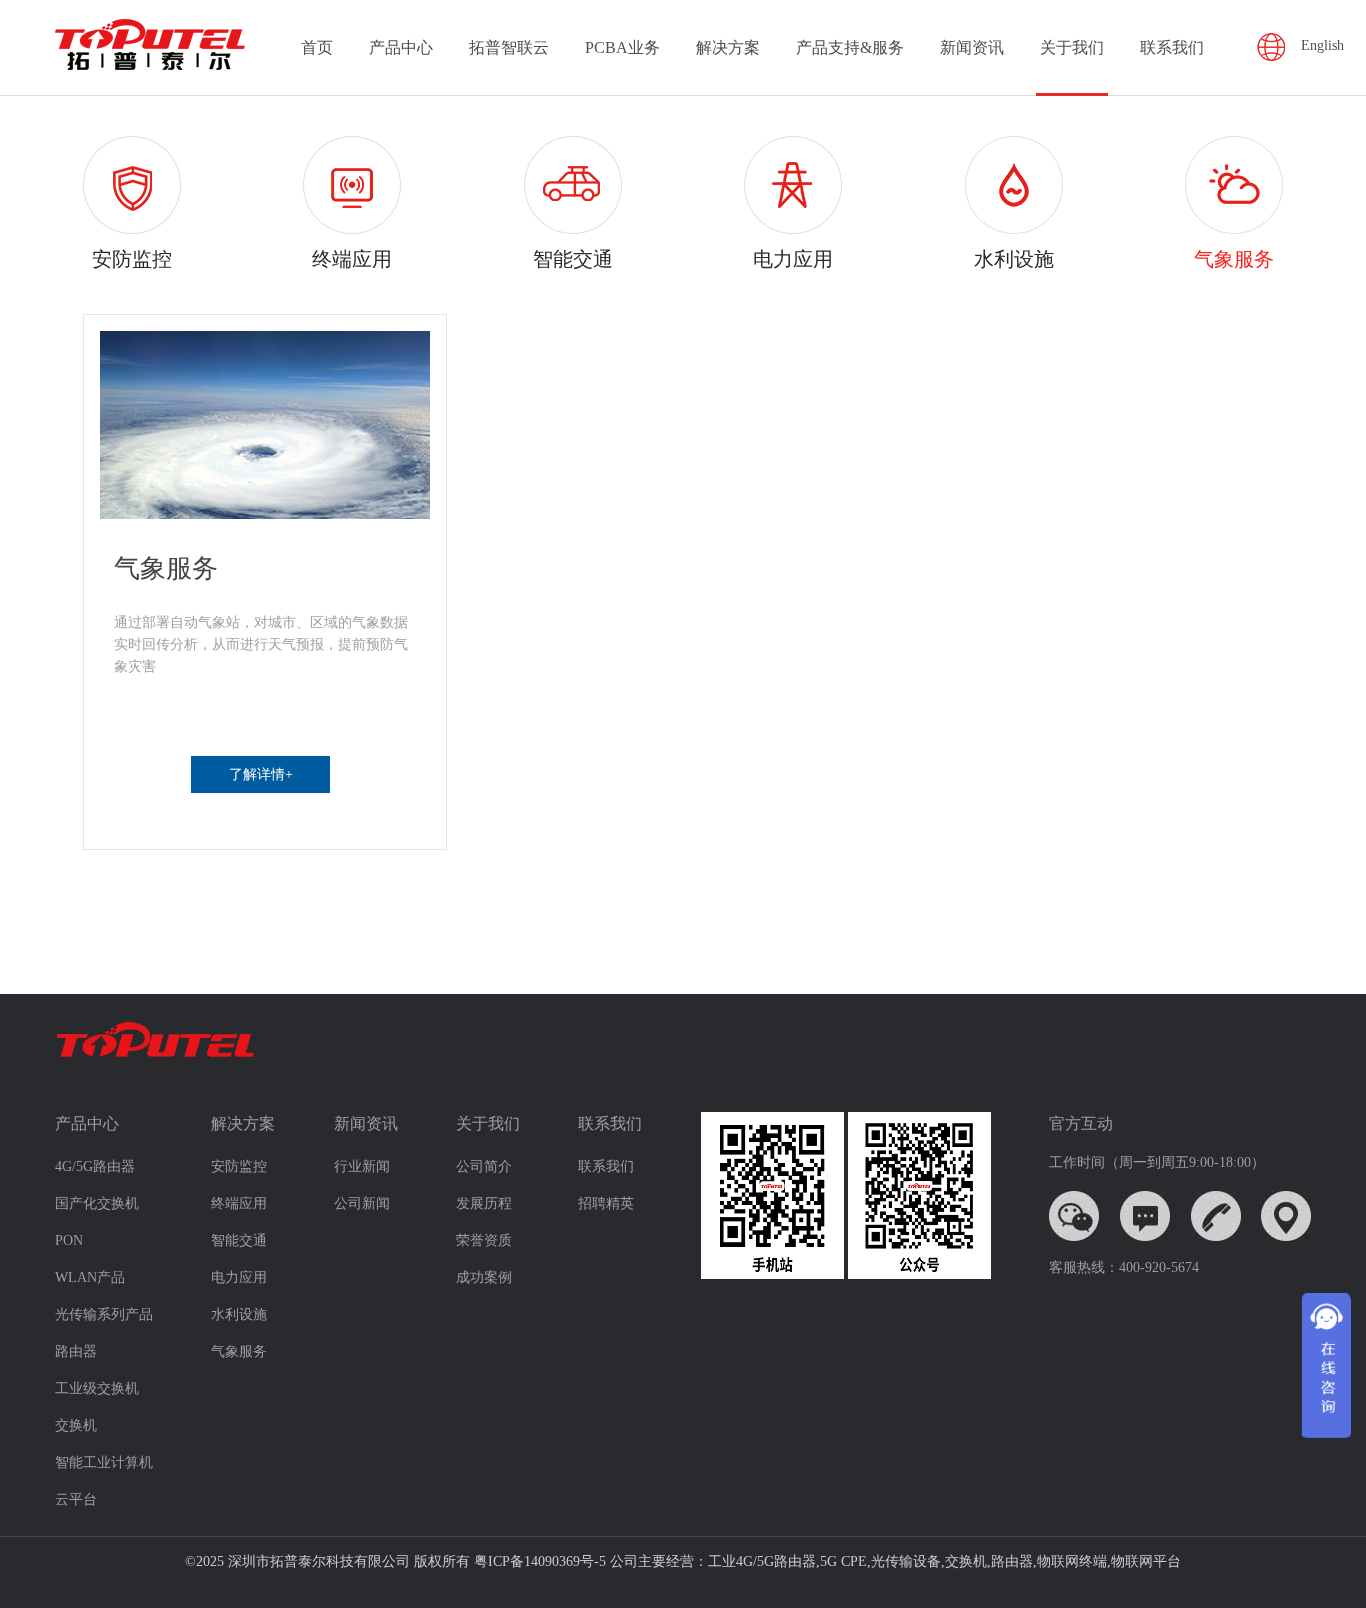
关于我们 (1072, 47)
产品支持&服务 (850, 47)
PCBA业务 (622, 47)
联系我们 (1172, 47)
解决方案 (728, 47)
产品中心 (401, 47)
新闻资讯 (972, 47)
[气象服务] (265, 425)
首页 (317, 47)
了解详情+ (261, 774)
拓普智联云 (509, 47)
